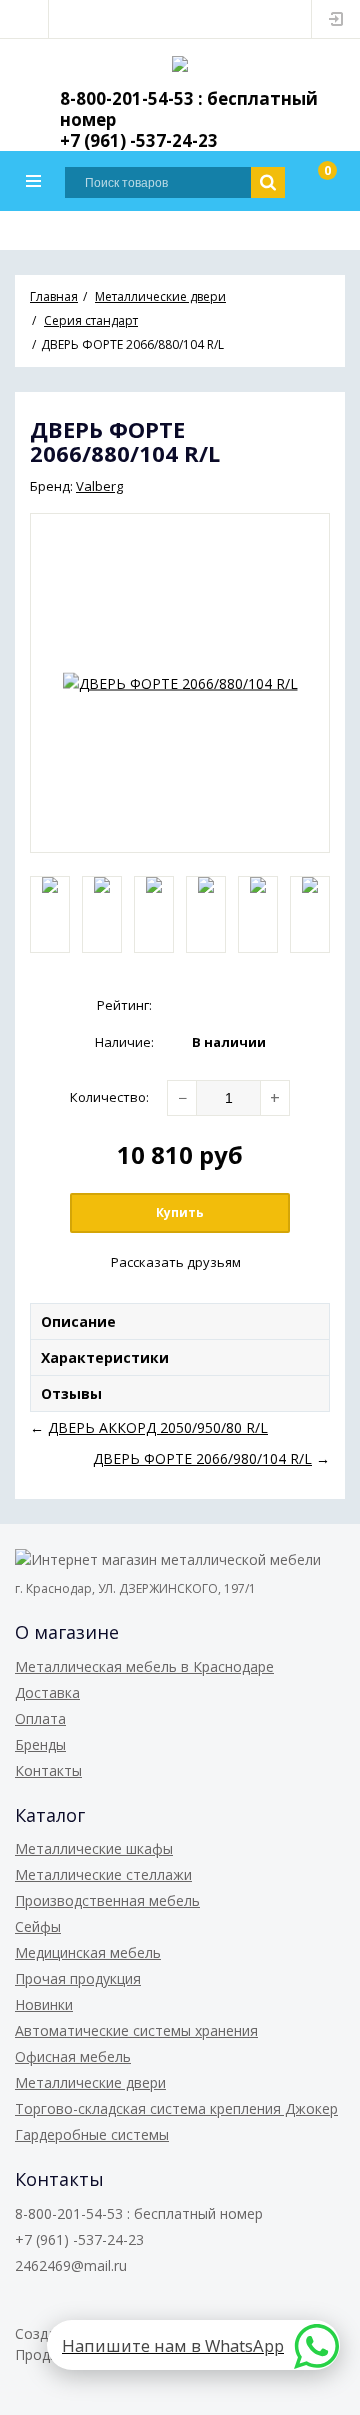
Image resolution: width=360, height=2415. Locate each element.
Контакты (48, 1770)
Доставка (47, 1692)
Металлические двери (90, 2082)
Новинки (44, 2004)
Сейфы (38, 1926)
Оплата (40, 1718)
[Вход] (336, 19)
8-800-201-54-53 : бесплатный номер (189, 109)
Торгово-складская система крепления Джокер (176, 2108)
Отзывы (71, 1393)
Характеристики (105, 1357)
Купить (180, 1212)
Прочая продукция (78, 1978)
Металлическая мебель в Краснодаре (144, 1666)
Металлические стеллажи (103, 1874)
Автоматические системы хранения (136, 2030)
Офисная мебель (73, 2056)
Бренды (40, 1744)
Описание (78, 1321)
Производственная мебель (107, 1900)
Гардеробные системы (92, 2134)
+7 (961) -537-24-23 (139, 140)
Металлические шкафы (94, 1848)
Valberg (99, 486)
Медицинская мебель (88, 1952)
